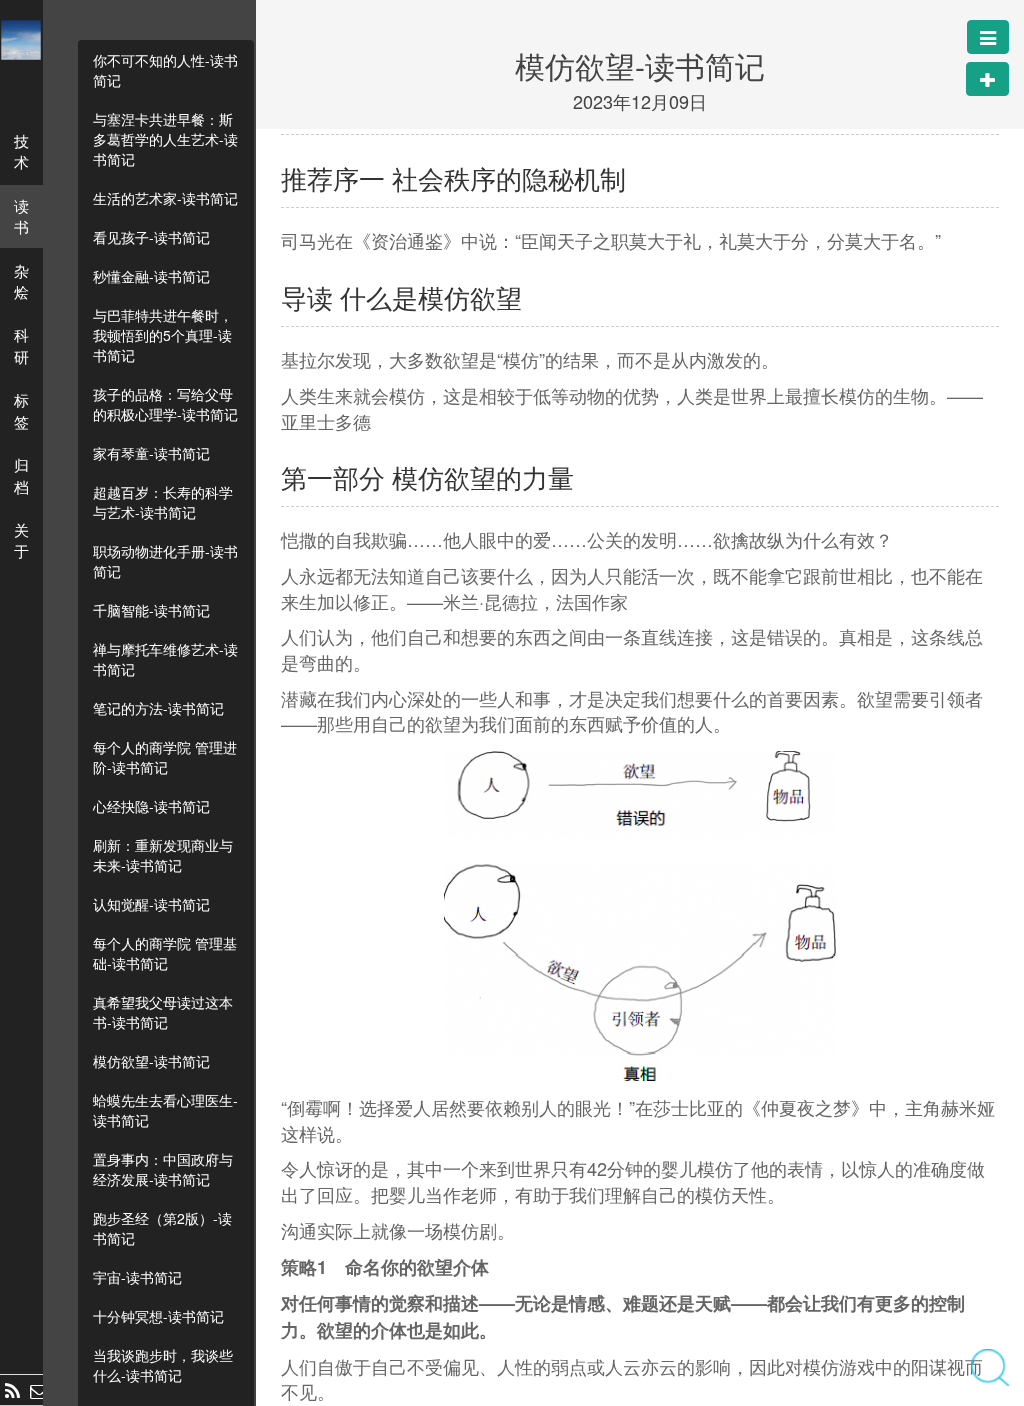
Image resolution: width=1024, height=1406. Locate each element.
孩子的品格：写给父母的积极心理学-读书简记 (165, 404)
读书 (21, 216)
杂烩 (21, 281)
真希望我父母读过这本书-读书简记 (163, 1012)
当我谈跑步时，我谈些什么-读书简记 (163, 1365)
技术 (21, 151)
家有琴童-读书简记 (151, 453)
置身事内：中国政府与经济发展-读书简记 (163, 1169)
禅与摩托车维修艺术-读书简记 (165, 659)
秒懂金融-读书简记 (151, 276)
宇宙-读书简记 (137, 1277)
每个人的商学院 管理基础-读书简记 (165, 953)
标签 (21, 410)
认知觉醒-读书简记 (151, 904)
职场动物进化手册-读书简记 (165, 561)
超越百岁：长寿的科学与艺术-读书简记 (163, 502)
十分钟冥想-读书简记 (158, 1316)
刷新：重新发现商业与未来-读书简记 (163, 855)
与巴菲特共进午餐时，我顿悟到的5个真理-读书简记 (163, 335)
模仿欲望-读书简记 (151, 1061)
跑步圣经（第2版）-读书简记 (162, 1228)
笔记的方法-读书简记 (158, 708)
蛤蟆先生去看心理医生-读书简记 (165, 1110)
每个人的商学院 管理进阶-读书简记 (165, 757)
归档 (21, 475)
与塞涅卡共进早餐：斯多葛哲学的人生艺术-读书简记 (165, 139)
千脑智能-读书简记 (151, 610)
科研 (21, 345)
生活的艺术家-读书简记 (165, 198)
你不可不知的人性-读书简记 (165, 70)
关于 (21, 540)
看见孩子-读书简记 (151, 237)
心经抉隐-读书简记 (151, 806)
